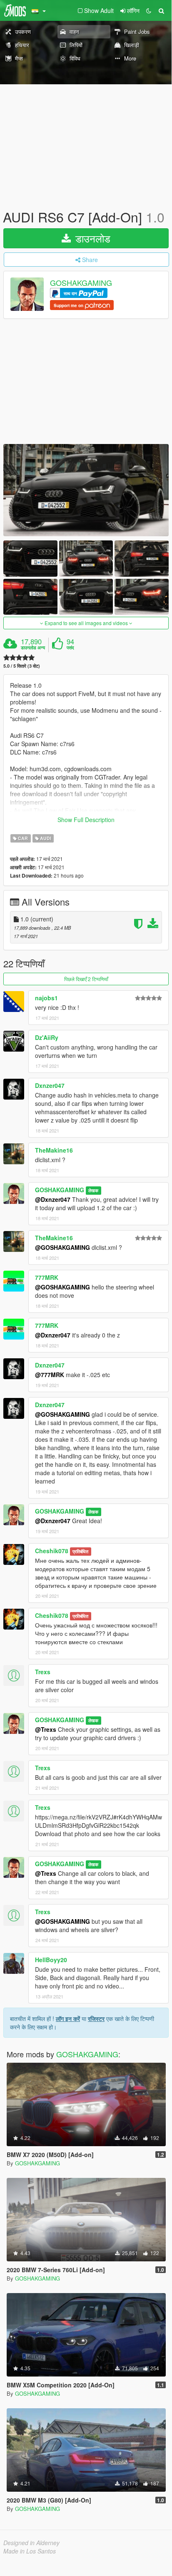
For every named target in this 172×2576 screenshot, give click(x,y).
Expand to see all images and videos (86, 623)
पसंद (70, 648)
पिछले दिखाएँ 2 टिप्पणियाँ (86, 979)
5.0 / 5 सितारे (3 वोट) (22, 666)
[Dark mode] (149, 10)
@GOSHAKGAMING (62, 1247)
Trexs (43, 1672)
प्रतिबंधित (80, 1551)
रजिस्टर (96, 2018)
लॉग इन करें (68, 2018)
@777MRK (50, 1375)
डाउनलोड (91, 238)
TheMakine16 (54, 1150)
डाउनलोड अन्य (33, 648)
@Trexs (46, 1729)
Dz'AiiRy (47, 1037)
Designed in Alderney (31, 2543)
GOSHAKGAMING (81, 283)
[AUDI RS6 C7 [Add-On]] (86, 490)
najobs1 (46, 998)
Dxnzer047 (50, 1085)
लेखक (93, 1190)
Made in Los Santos (30, 2551)
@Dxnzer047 (53, 1199)
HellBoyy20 (51, 1960)
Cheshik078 (52, 1551)
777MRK (47, 1277)
